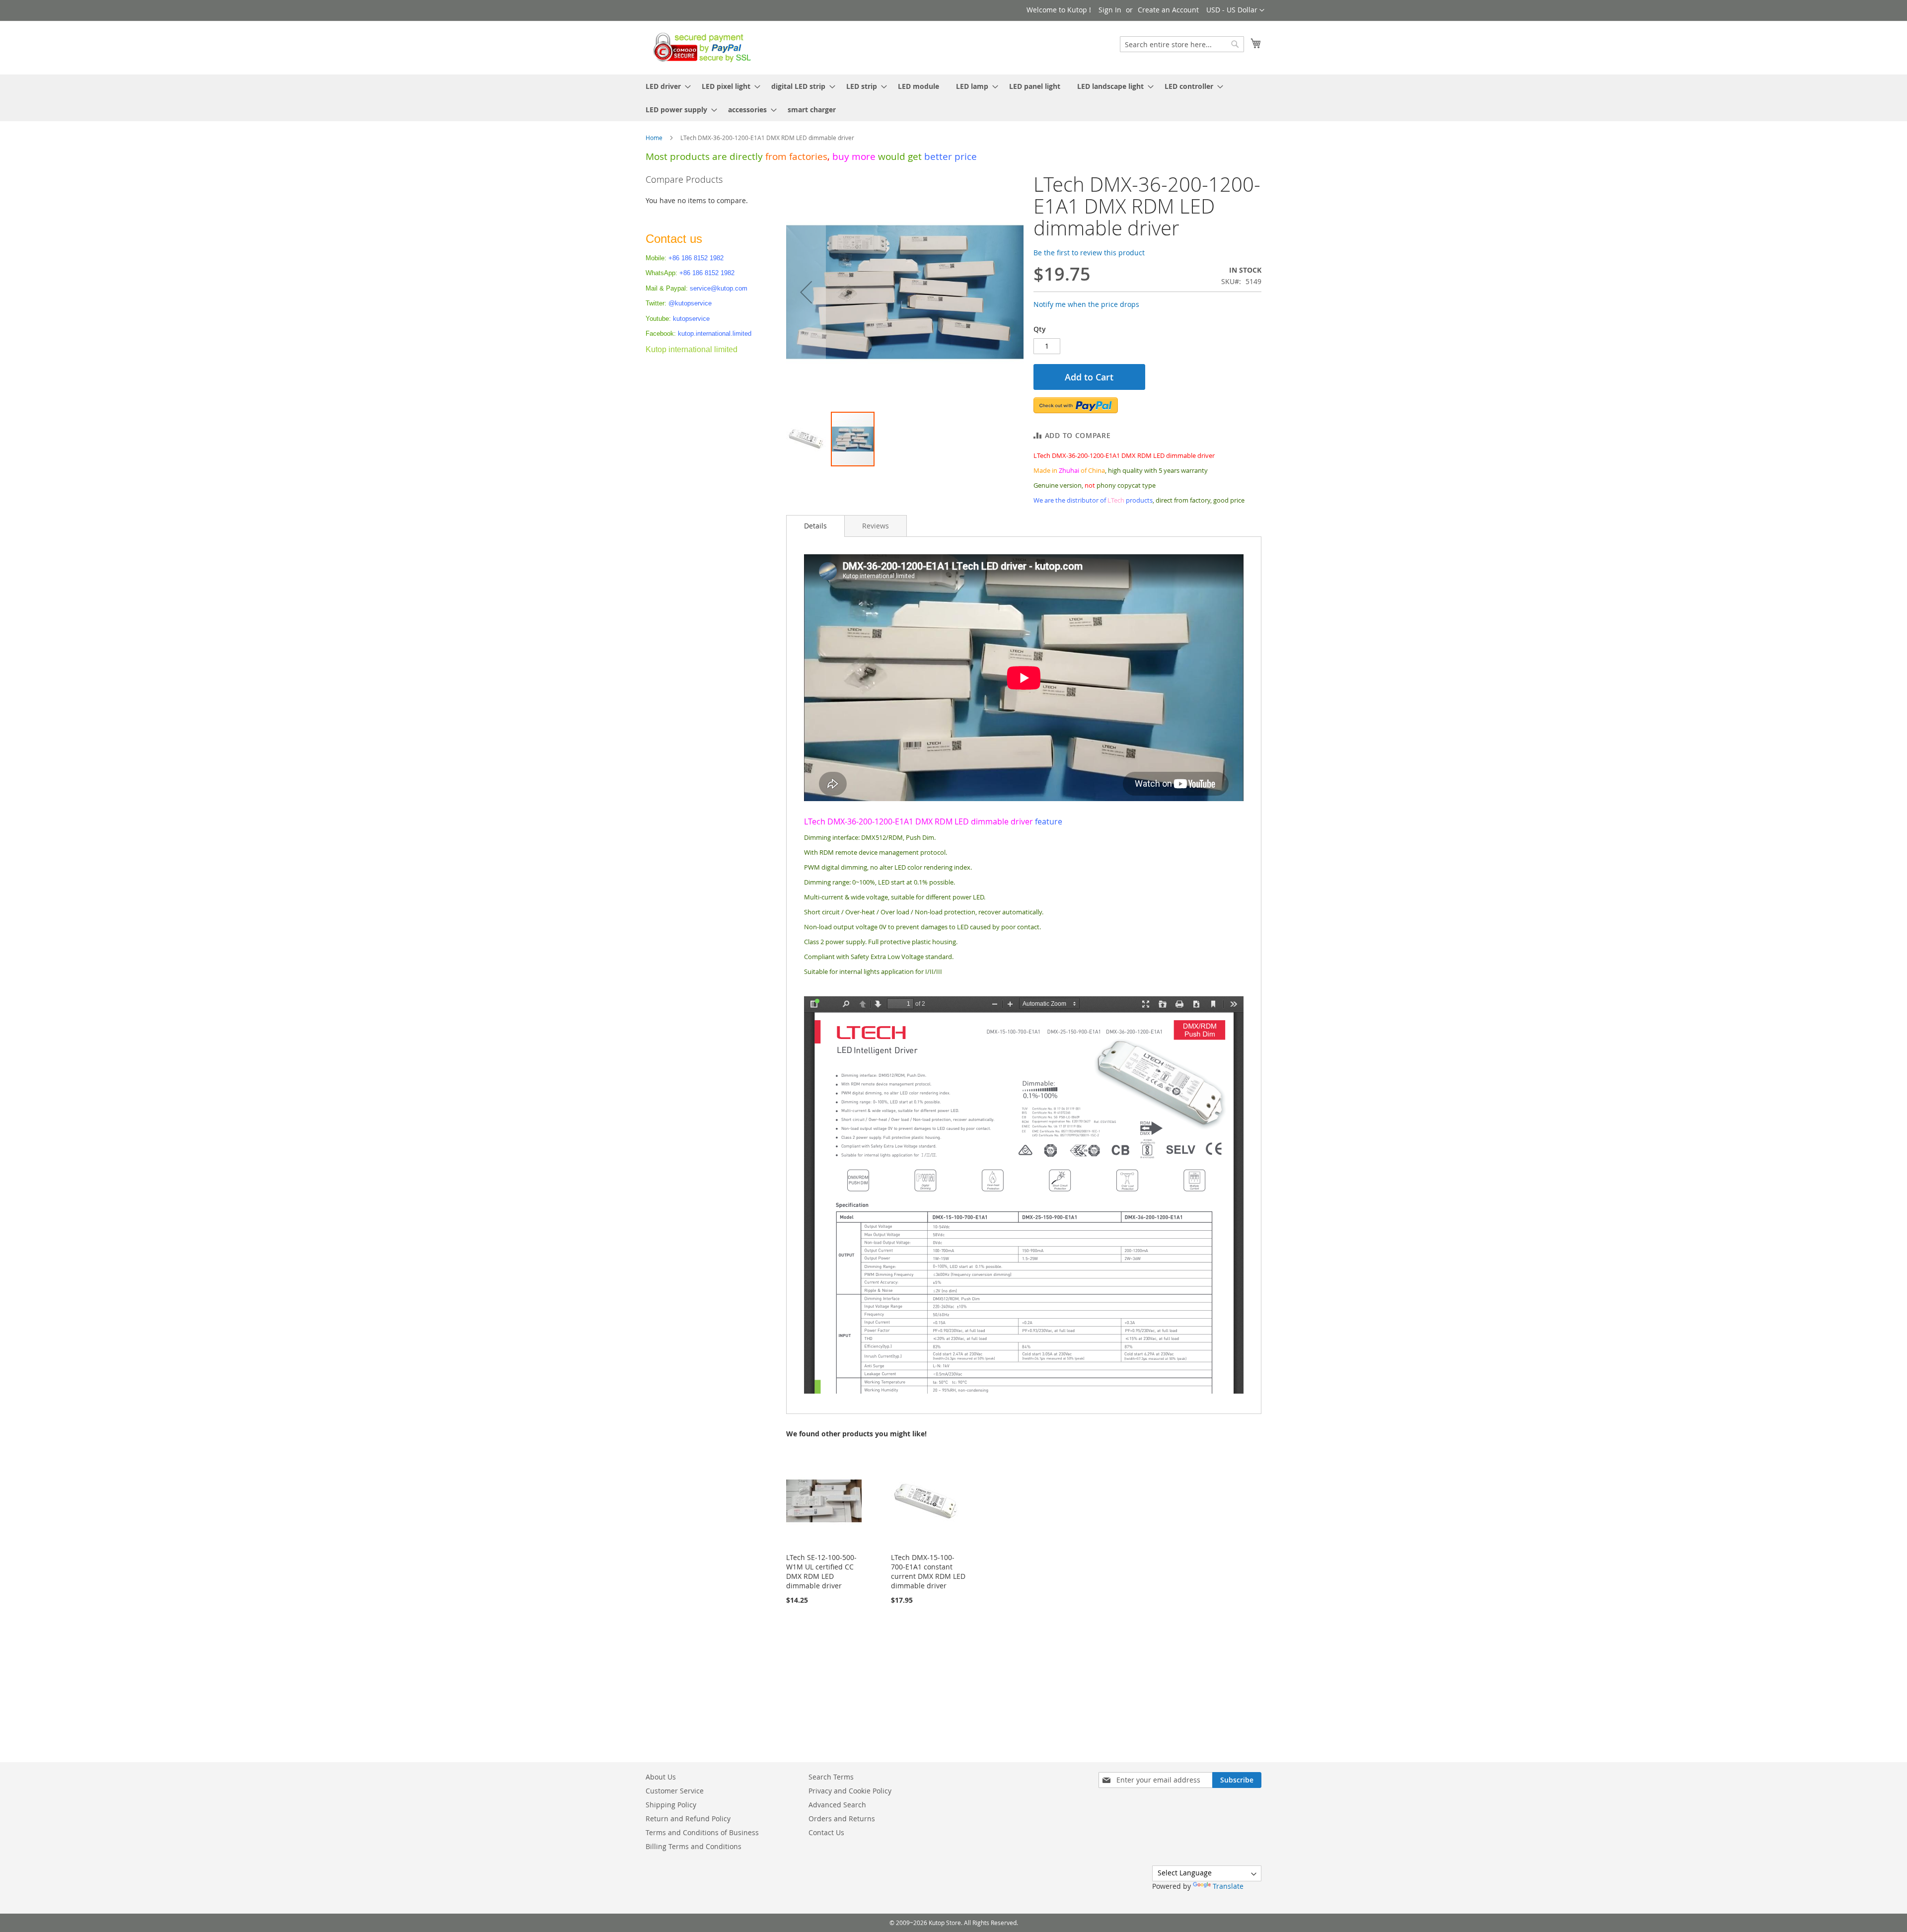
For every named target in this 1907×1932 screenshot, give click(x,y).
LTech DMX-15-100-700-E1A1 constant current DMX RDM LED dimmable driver (928, 1571)
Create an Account (1168, 10)
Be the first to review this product (1089, 253)
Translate (1228, 1886)
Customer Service (675, 1791)
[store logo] (699, 47)
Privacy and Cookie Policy (850, 1791)
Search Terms (831, 1777)
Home (654, 138)
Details (815, 526)
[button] (1235, 10)
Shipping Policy (671, 1805)
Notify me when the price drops (1086, 304)
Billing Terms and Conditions (694, 1846)
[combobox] (1182, 44)
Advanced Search (837, 1805)
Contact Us (826, 1832)
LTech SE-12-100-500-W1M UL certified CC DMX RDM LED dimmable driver (821, 1571)
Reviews (876, 526)
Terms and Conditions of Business (702, 1832)
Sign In (1110, 10)
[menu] (953, 98)
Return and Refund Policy (688, 1819)
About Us (661, 1777)
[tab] (815, 526)
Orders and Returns (842, 1819)
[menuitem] (665, 86)
